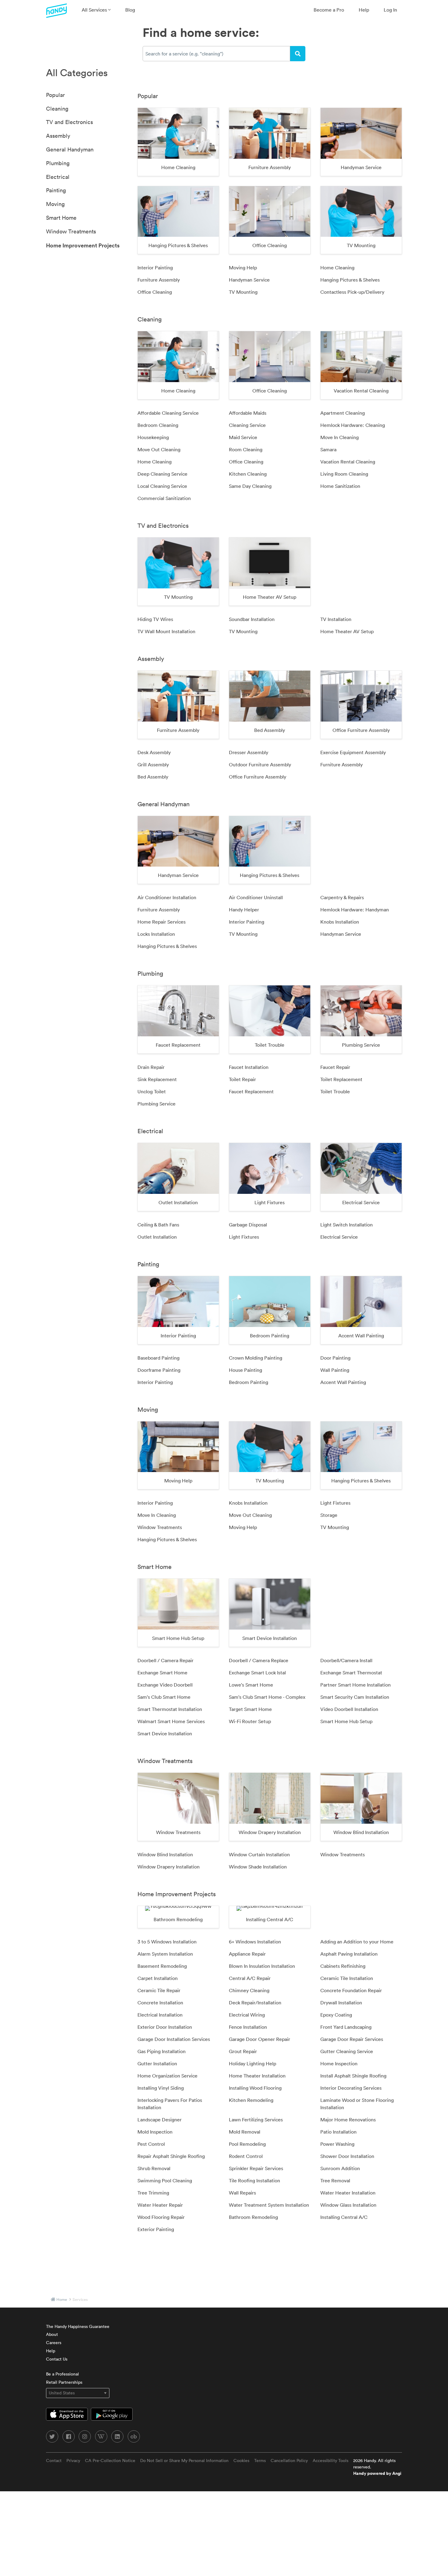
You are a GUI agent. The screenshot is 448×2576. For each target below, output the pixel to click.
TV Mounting (243, 292)
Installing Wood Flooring (255, 2088)
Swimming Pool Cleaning (165, 2180)
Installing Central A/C (344, 2217)
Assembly (58, 136)
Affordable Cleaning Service (168, 413)
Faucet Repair (335, 1067)
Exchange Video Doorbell (165, 1685)
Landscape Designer (160, 2120)
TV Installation (336, 619)
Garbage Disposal (248, 1225)
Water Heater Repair (160, 2205)
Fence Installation (248, 2027)
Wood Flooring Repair (161, 2217)
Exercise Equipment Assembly (353, 752)
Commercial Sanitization (164, 498)
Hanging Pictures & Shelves (350, 280)
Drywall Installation (341, 2003)
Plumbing (58, 163)
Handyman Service (249, 280)
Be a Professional (62, 2374)
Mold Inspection (155, 2132)
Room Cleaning (246, 449)
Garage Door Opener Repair (260, 2039)
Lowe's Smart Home (251, 1685)
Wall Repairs (242, 2193)
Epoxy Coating (336, 2015)
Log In (390, 10)
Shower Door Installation (347, 2156)
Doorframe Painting (159, 1370)
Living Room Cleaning (344, 474)
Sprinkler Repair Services (256, 2168)
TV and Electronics (69, 122)
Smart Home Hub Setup (346, 1721)
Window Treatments (71, 231)
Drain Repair (151, 1067)
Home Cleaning (337, 268)
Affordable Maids (248, 413)
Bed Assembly (153, 777)
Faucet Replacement (251, 1091)
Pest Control (151, 2144)
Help (364, 10)
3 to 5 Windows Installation (167, 1942)
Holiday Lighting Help (252, 2063)
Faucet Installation (249, 1067)
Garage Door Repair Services (352, 2039)
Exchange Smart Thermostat (351, 1673)
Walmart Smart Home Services (171, 1721)
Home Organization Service (167, 2076)
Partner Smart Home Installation (356, 1685)
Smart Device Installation (165, 1733)
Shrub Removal (154, 2168)
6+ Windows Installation (255, 1942)
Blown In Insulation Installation (262, 1966)
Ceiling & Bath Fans (158, 1225)
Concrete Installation (160, 2003)
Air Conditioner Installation (167, 897)
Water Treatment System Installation (269, 2205)
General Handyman (70, 149)
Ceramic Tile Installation (347, 1978)
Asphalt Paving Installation (349, 1954)
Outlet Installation (157, 1237)
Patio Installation (338, 2132)
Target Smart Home (250, 1709)
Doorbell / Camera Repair (165, 1660)
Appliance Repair (247, 1954)
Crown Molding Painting (256, 1358)
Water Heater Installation (348, 2193)
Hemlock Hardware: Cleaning (353, 425)
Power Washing (337, 2144)
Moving (55, 204)
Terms (260, 2461)
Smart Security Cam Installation (355, 1697)
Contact (54, 2461)
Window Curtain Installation (259, 1854)
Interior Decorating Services (351, 2088)
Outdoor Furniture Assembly (260, 765)
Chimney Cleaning (249, 1990)
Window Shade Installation (258, 1867)
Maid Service (243, 437)
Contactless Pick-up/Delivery (352, 292)
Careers (54, 2343)
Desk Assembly (154, 752)
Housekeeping (153, 437)
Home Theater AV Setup (347, 631)
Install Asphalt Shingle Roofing (353, 2076)
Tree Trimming (153, 2193)
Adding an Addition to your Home (357, 1942)
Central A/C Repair (250, 1978)
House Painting (245, 1370)
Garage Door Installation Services (174, 2039)
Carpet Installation (158, 1978)
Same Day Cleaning (250, 486)
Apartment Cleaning (343, 413)
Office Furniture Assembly (258, 777)
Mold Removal (245, 2132)
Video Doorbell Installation (349, 1709)
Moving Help (243, 268)
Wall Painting (335, 1370)
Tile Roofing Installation (254, 2180)
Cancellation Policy (289, 2461)
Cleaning (57, 109)
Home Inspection (339, 2063)
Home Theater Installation (257, 2076)
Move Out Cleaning (159, 449)
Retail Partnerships (64, 2382)
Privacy (73, 2461)
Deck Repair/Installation (255, 2003)
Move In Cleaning (340, 437)
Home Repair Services (162, 922)
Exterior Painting (156, 2229)
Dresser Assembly (249, 752)
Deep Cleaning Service (162, 474)
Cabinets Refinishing (343, 1966)
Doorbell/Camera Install (346, 1660)
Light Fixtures (244, 1237)
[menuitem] (96, 10)
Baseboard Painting (158, 1358)
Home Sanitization (340, 486)
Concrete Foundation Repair (351, 1990)
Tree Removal (335, 2180)
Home (62, 2299)
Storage (329, 1515)
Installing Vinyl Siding (161, 2088)
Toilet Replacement (341, 1079)
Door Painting (335, 1358)
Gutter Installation (157, 2063)
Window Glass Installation (348, 2205)
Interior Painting (155, 268)
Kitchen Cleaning (248, 474)
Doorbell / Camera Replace (259, 1660)
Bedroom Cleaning (158, 425)
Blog (130, 10)
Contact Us (57, 2359)
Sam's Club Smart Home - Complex (267, 1697)
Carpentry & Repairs (342, 897)
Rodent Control (246, 2156)
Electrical (58, 177)
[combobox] (216, 54)
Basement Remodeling (162, 1966)
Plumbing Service (156, 1104)
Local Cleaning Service (162, 486)
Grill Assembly (153, 765)
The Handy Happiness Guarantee (78, 2326)
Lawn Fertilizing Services (256, 2120)
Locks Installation (156, 934)
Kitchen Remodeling (251, 2100)
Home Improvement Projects (83, 245)
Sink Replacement (157, 1079)
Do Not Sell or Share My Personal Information (184, 2461)
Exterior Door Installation (165, 2027)
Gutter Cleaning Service (347, 2051)
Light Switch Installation (347, 1225)
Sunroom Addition (340, 2168)
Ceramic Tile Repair (159, 1990)
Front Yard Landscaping (346, 2027)
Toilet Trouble (335, 1091)
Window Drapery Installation (169, 1867)
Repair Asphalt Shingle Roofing (171, 2156)
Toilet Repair (242, 1079)
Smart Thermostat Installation (170, 1709)
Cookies (241, 2461)
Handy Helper (244, 910)
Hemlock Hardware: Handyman (355, 910)
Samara (328, 449)
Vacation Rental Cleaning (348, 462)
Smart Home (61, 218)
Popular (55, 95)
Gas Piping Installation (162, 2051)
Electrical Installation (160, 2015)
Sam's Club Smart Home (164, 1697)
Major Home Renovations (348, 2120)
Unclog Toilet (152, 1091)
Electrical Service (339, 1237)
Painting (56, 190)
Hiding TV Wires (155, 619)
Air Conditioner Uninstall (256, 897)
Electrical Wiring (247, 2015)
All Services (95, 10)
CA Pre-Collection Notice (110, 2461)
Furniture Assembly (159, 280)
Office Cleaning (155, 292)
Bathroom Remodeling (253, 2217)
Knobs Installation (340, 922)
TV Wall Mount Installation (166, 631)
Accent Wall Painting (343, 1382)
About (52, 2334)
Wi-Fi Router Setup (250, 1721)
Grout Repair (243, 2051)
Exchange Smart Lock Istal (257, 1673)
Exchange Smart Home (162, 1673)
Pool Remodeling (247, 2144)
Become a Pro (329, 10)
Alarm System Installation (165, 1954)
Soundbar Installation (252, 619)
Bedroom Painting (249, 1382)
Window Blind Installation (165, 1854)
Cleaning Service (247, 425)
